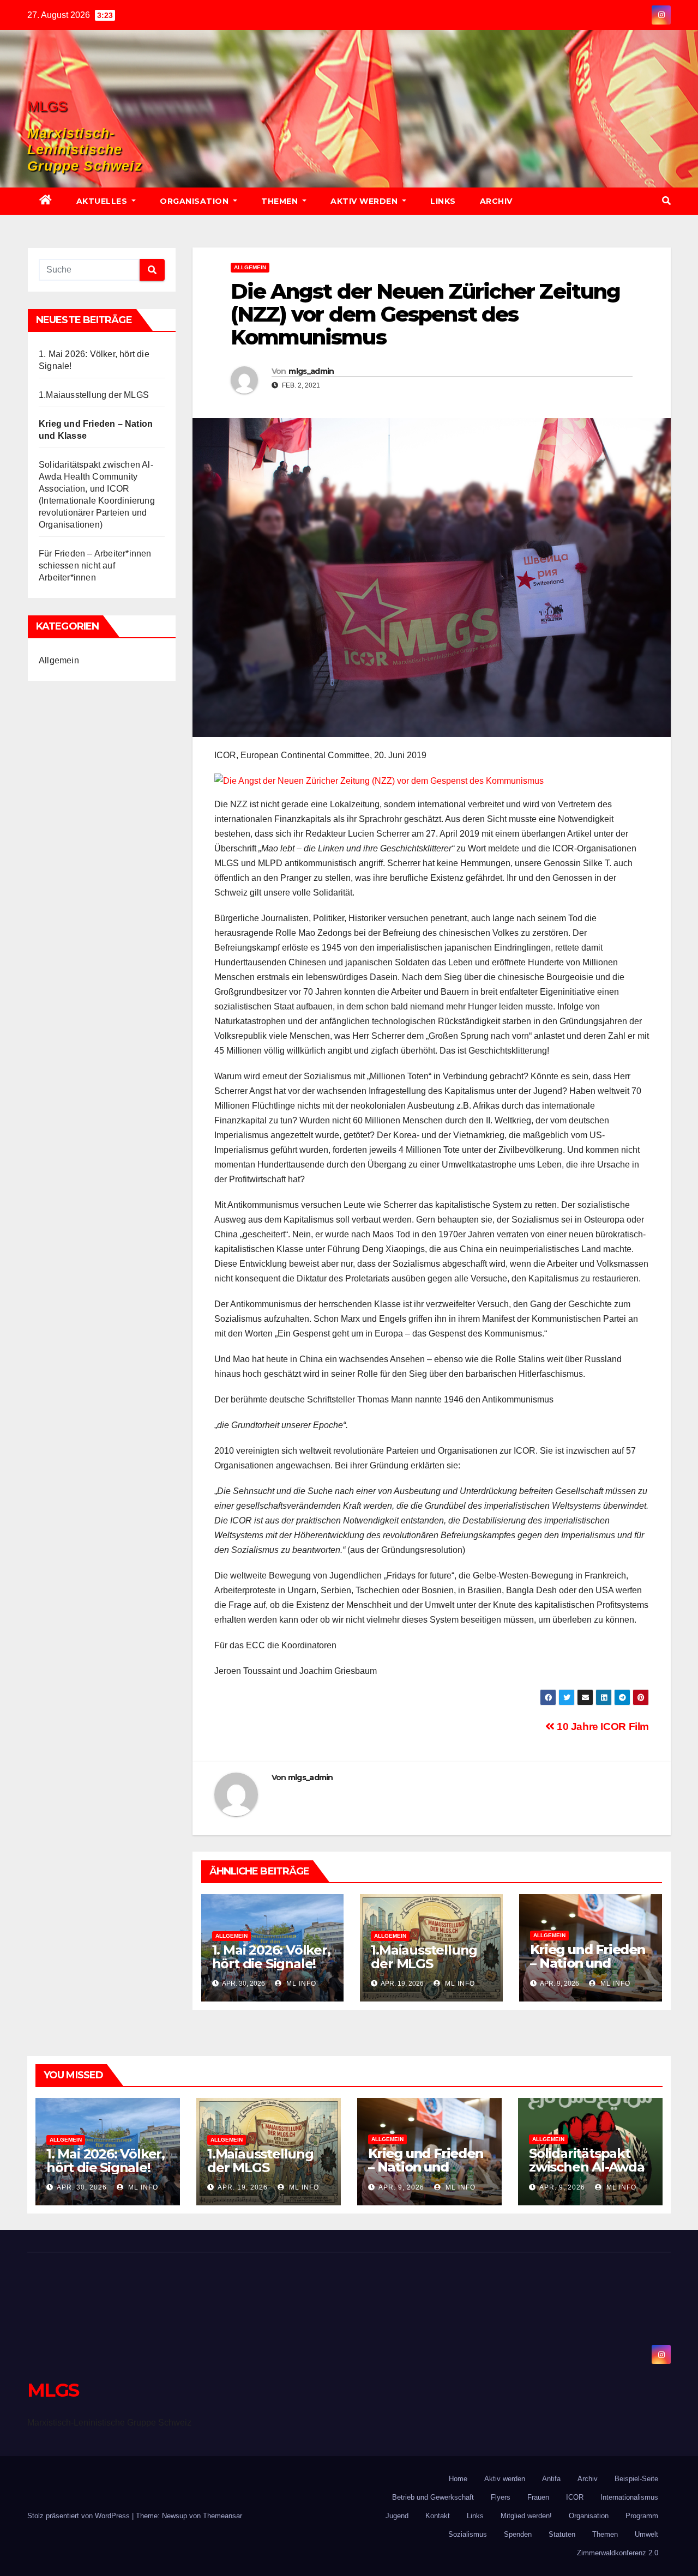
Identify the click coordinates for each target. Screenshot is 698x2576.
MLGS (47, 106)
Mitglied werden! (526, 2516)
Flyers (501, 2497)
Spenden (518, 2534)
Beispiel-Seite (636, 2479)
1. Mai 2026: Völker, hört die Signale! (271, 1957)
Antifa (551, 2479)
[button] (666, 201)
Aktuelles (103, 201)
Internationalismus (629, 2497)
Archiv (496, 201)
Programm (642, 2516)
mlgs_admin (311, 371)
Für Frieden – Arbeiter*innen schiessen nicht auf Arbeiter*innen (95, 566)
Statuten (562, 2534)
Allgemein (59, 660)
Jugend (397, 2516)
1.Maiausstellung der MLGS (94, 395)
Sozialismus (468, 2534)
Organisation (195, 201)
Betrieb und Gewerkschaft (433, 2497)
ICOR (575, 2497)
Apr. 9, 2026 (401, 2187)
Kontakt (438, 2516)
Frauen (538, 2497)
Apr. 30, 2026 (82, 2187)
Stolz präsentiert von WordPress (80, 2516)
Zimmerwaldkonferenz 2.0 (618, 2553)
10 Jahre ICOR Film (601, 1727)
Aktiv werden (365, 201)
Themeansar (222, 2516)
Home (458, 2479)
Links (443, 201)
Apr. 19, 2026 (243, 2187)
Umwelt (646, 2534)
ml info (300, 1984)
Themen (281, 201)
